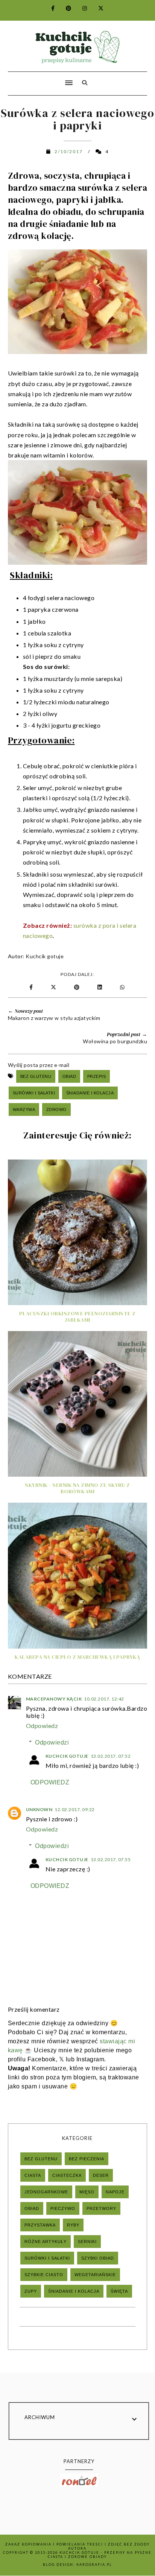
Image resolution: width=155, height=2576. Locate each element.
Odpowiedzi (52, 1742)
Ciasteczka (67, 2175)
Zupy (31, 2291)
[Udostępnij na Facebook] (32, 987)
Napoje (115, 2192)
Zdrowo (56, 1109)
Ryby (73, 2225)
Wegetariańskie (95, 2275)
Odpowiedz (42, 1726)
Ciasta (33, 2175)
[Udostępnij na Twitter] (54, 987)
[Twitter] (96, 8)
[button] (38, 78)
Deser (101, 2175)
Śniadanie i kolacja (90, 1093)
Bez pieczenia (87, 2159)
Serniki (87, 2242)
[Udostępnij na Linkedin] (101, 987)
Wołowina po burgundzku (115, 1041)
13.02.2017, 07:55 (111, 1859)
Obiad (69, 1076)
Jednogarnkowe (46, 2192)
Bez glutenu (36, 1076)
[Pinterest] (64, 8)
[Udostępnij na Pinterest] (78, 987)
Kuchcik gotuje (45, 956)
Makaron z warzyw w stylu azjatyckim (54, 1018)
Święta (119, 2291)
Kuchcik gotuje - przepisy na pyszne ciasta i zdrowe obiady (100, 2555)
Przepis (97, 1076)
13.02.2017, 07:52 (111, 1756)
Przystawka (40, 2225)
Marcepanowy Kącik (54, 1699)
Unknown (39, 1809)
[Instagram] (80, 8)
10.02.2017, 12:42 (104, 1699)
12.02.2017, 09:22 (75, 1809)
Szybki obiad (98, 2258)
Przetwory (101, 2208)
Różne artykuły (46, 2242)
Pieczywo (63, 2208)
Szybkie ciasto (44, 2275)
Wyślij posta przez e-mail (39, 1065)
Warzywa (24, 1109)
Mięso (87, 2192)
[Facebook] (49, 8)
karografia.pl (94, 2565)
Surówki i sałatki (34, 1093)
